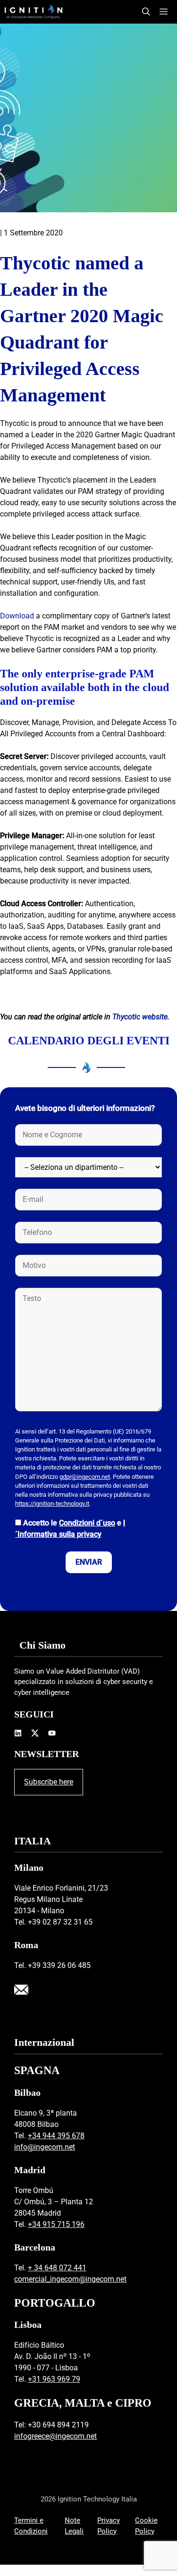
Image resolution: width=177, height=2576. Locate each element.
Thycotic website (140, 1017)
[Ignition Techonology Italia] (34, 12)
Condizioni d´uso (87, 1523)
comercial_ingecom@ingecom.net (70, 2279)
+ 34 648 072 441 (57, 2268)
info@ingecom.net (45, 2147)
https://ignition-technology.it (52, 1504)
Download (17, 616)
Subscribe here (49, 1782)
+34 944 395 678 (56, 2136)
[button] (146, 12)
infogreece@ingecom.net (55, 2436)
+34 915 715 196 (56, 2224)
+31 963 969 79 (54, 2379)
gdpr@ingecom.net (85, 1477)
